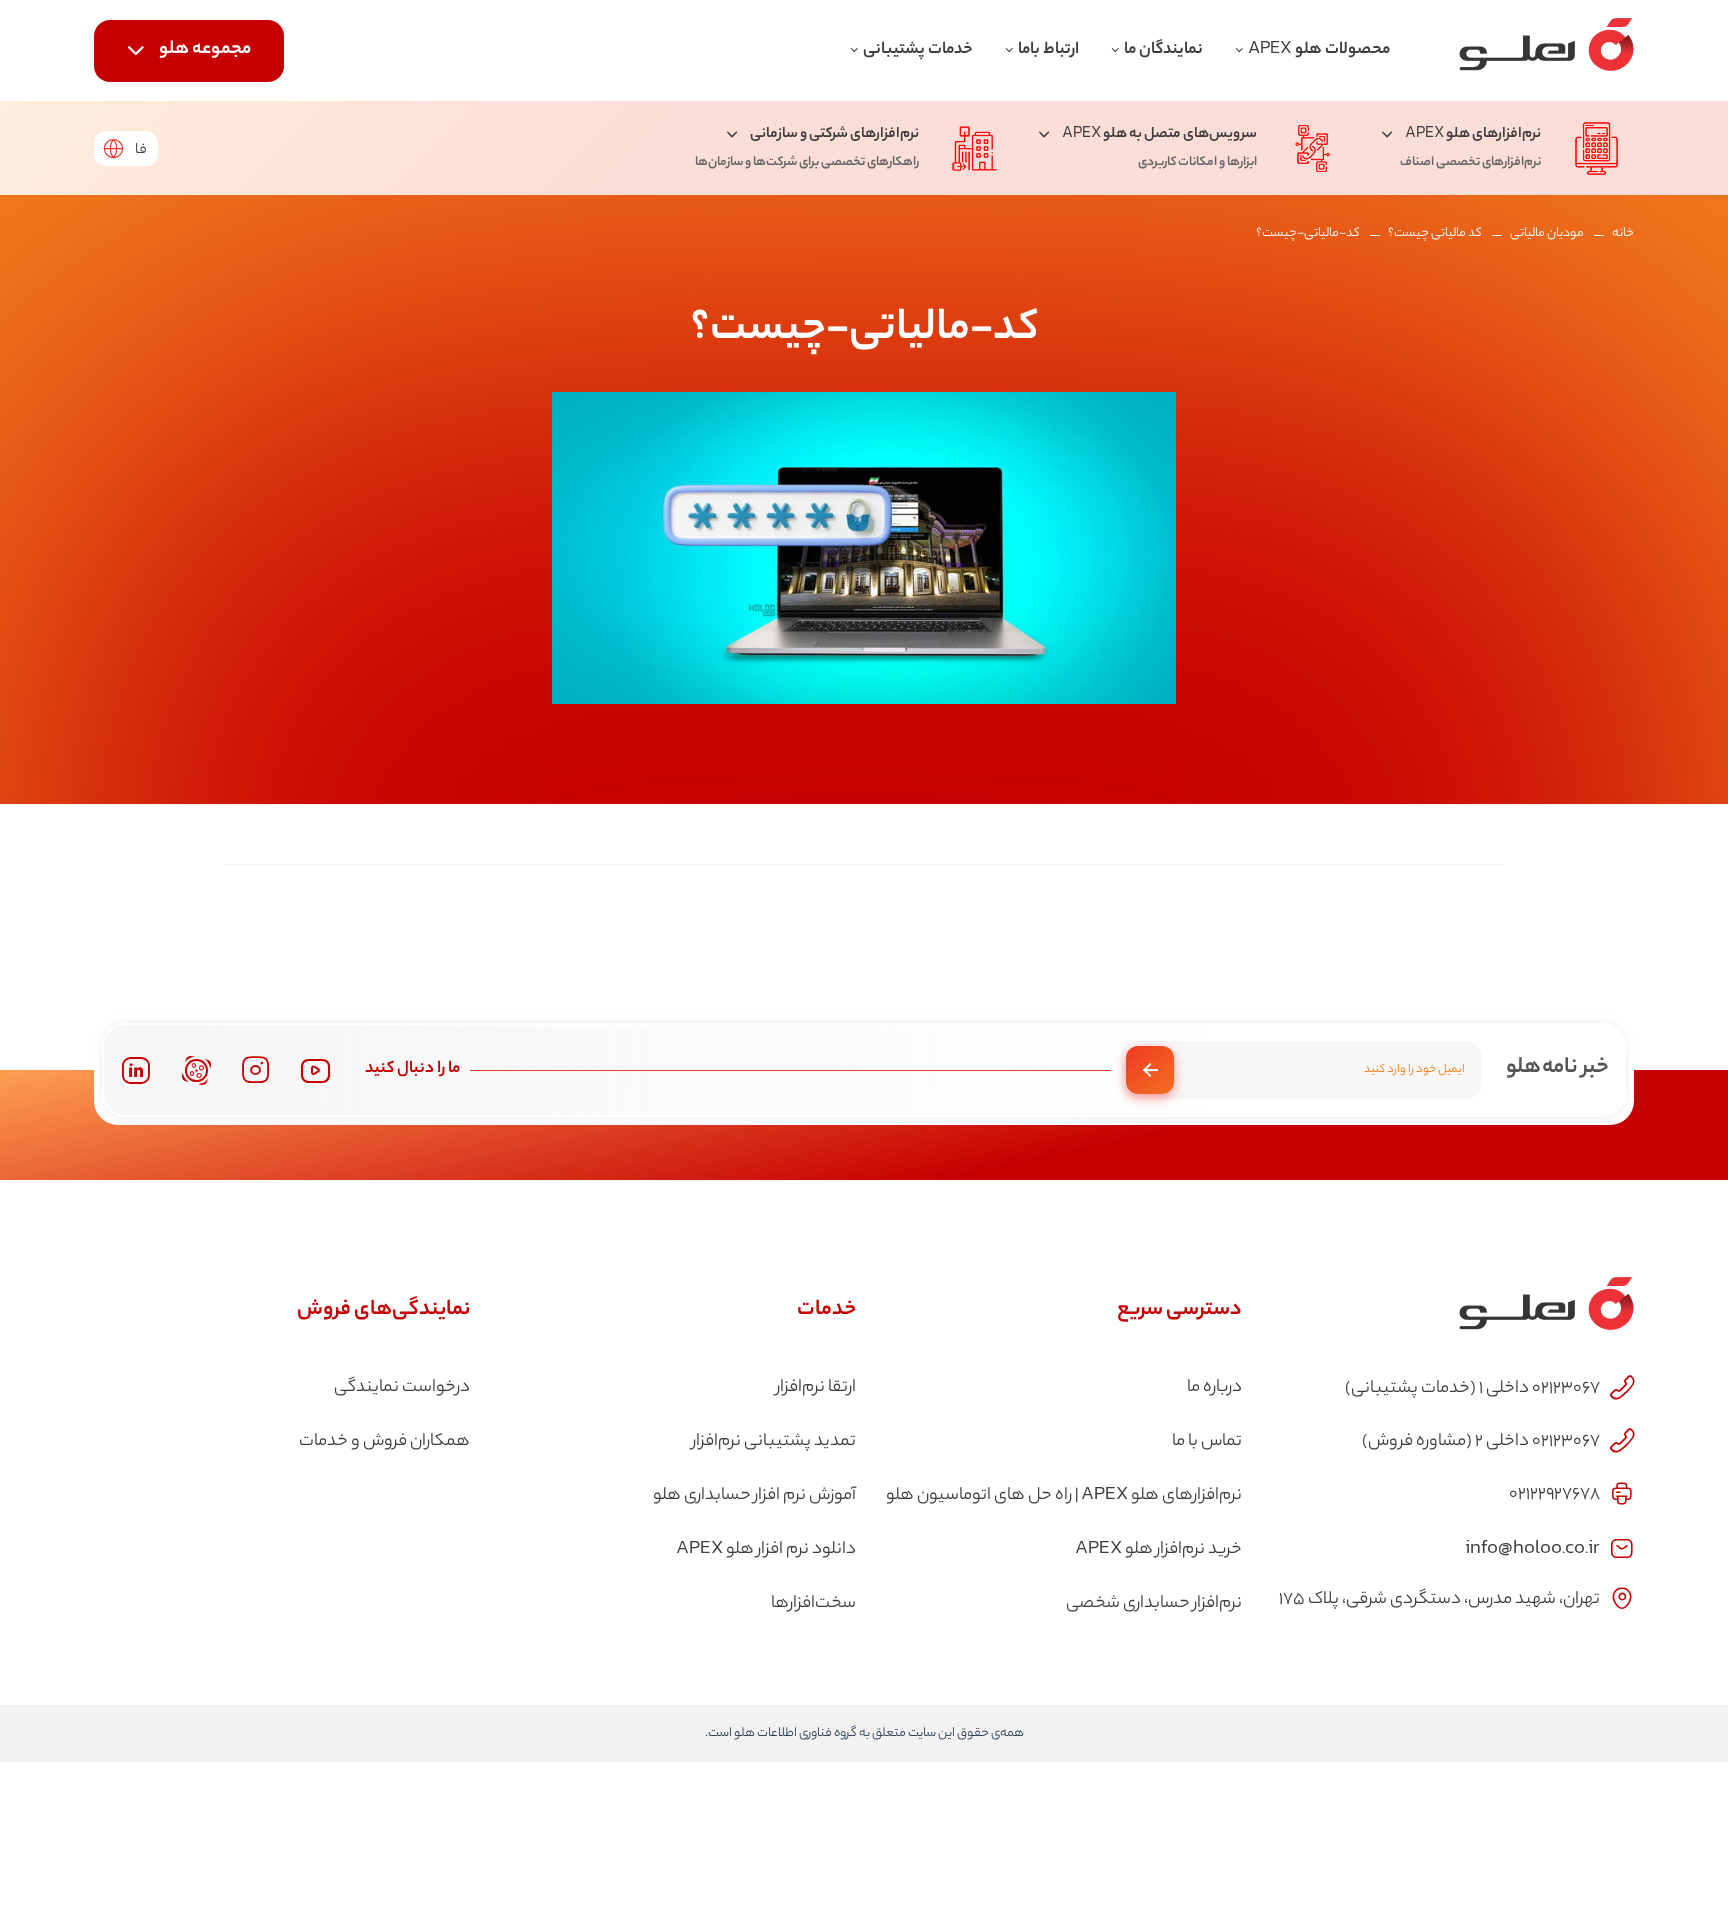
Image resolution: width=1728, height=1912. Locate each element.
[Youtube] (315, 1070)
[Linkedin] (135, 1070)
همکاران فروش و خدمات (384, 1442)
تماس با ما (1207, 1442)
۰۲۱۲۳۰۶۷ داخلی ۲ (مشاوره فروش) (1481, 1442)
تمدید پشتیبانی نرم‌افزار (774, 1442)
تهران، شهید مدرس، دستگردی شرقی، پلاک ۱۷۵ (1439, 1600)
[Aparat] (196, 1070)
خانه (1623, 233)
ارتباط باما (1048, 50)
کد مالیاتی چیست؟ (1435, 233)
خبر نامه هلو (1557, 1068)
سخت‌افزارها (813, 1604)
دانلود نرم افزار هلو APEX (766, 1550)
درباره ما (1214, 1388)
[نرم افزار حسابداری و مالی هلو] (1546, 50)
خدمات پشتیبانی (918, 50)
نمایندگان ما (1163, 50)
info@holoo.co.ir (1532, 1546)
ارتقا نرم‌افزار (816, 1388)
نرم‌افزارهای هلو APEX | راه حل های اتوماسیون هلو (1064, 1496)
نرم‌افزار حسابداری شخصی (1154, 1604)
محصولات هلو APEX (1319, 50)
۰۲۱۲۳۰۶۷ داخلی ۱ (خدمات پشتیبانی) (1472, 1389)
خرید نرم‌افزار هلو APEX (1158, 1550)
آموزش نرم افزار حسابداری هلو (754, 1496)
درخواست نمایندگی (402, 1388)
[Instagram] (256, 1070)
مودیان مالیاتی (1547, 233)
